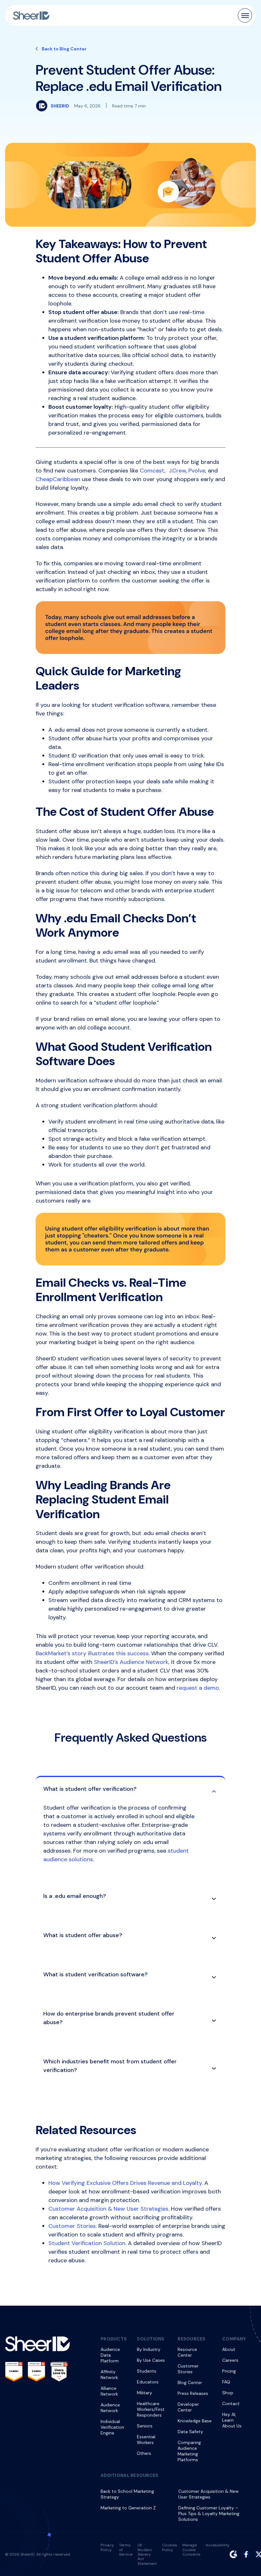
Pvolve (197, 471)
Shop (228, 2393)
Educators (148, 2382)
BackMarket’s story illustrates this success (92, 1653)
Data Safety (190, 2432)
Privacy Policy (107, 2547)
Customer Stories (188, 2369)
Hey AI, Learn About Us (232, 2420)
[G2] (233, 2554)
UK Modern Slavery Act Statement (147, 2554)
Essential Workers (146, 2440)
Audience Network (110, 2408)
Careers (230, 2360)
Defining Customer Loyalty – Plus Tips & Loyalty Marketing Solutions (209, 2514)
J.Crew (177, 471)
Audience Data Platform (110, 2355)
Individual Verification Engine (112, 2427)
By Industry (149, 2349)
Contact (231, 2404)
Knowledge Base (195, 2421)
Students (147, 2371)
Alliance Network (109, 2391)
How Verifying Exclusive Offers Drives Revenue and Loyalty (125, 2183)
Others (144, 2453)
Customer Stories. (73, 2226)
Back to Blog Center (64, 49)
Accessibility (218, 2545)
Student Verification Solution (87, 2243)
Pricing (229, 2371)
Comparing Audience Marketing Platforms (189, 2451)
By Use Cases (151, 2360)
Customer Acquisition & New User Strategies (108, 2209)
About (229, 2349)
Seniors (145, 2426)
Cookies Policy (170, 2547)
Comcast (152, 471)
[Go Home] (31, 16)
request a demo (198, 1688)
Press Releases (193, 2393)
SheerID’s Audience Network (131, 1662)
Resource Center (187, 2352)
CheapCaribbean (58, 479)
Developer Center (188, 2407)
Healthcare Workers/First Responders (151, 2409)
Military (145, 2393)
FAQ (226, 2382)
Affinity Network (109, 2375)
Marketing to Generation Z (128, 2508)
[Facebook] (246, 2554)
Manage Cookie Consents (191, 2550)
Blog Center (190, 2382)
